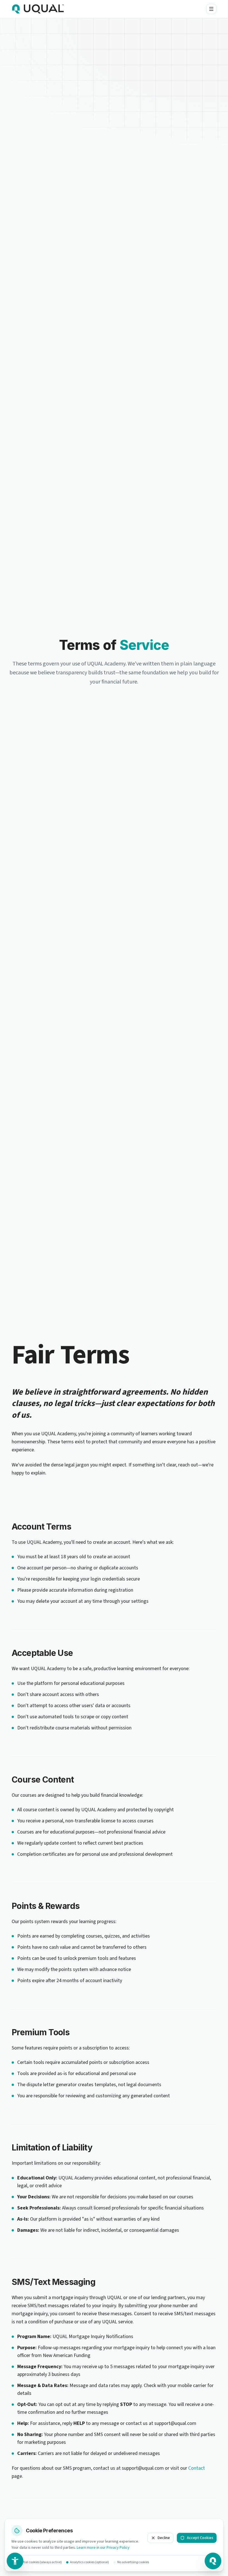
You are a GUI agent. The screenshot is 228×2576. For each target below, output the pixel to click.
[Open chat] (213, 2561)
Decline (164, 2538)
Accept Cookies (200, 2538)
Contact (197, 2468)
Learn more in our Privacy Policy (103, 2548)
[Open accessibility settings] (15, 2561)
